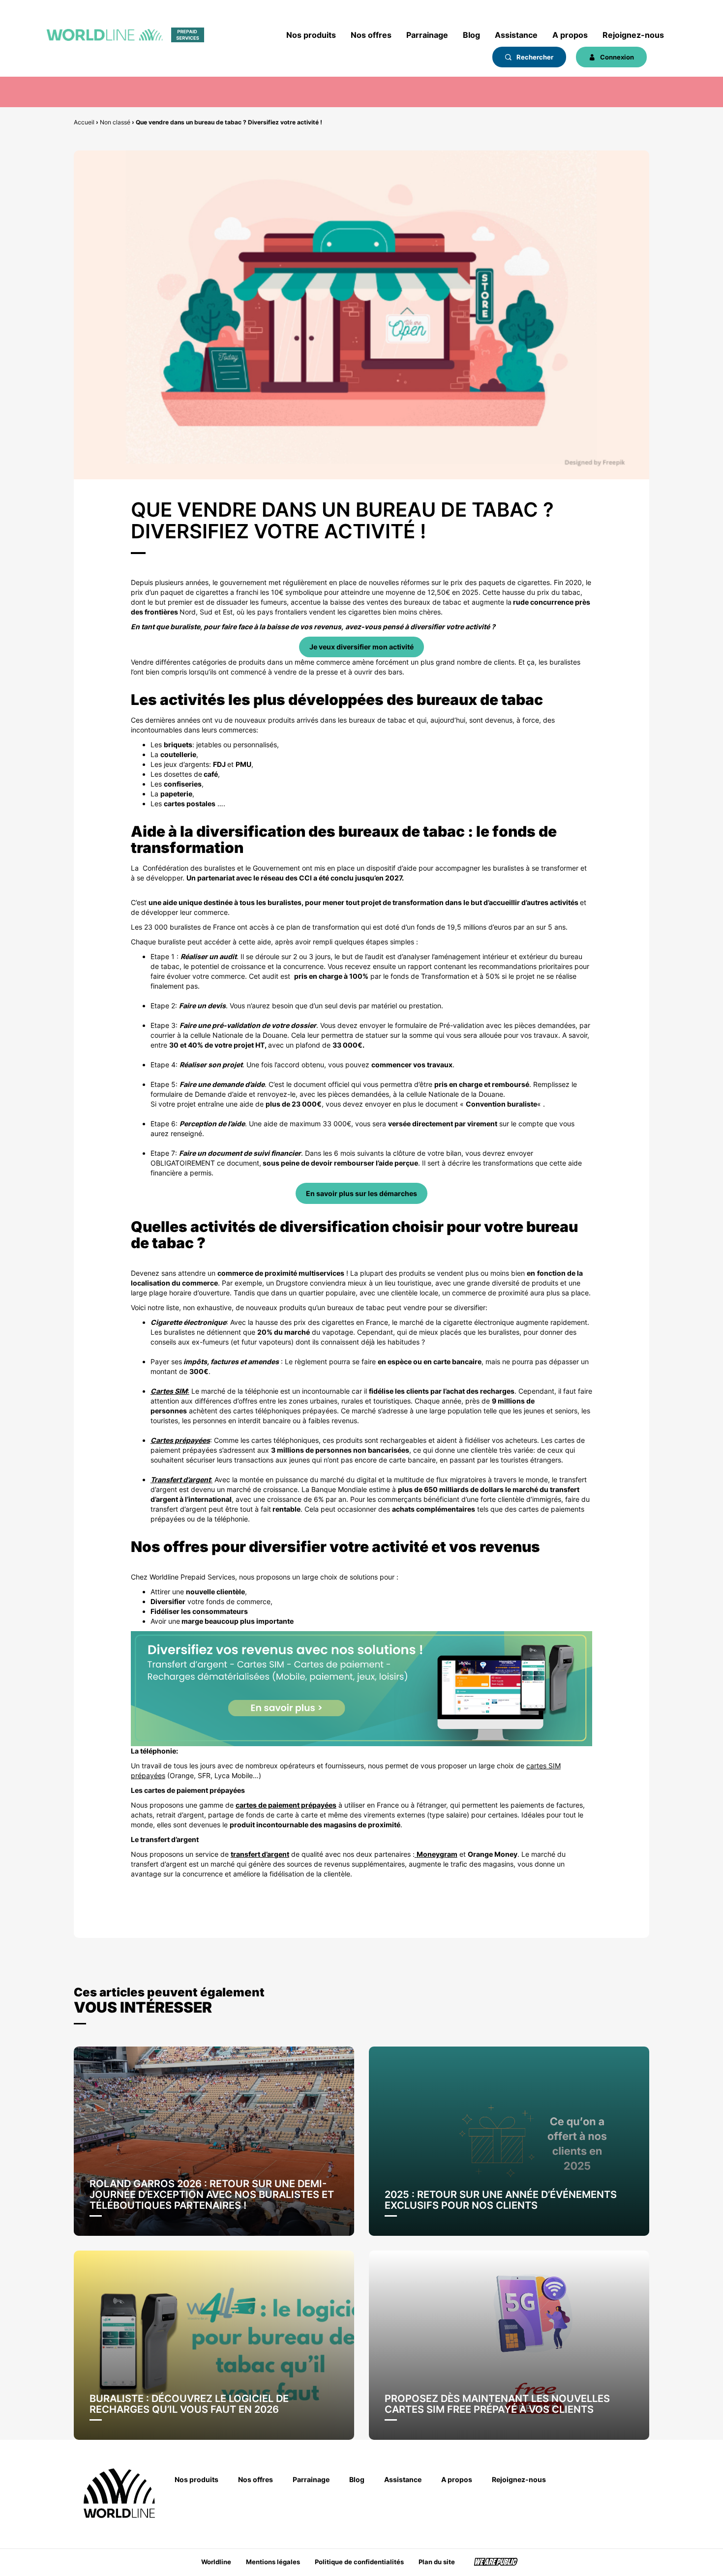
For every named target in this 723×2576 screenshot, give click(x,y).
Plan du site (437, 2562)
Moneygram (437, 1854)
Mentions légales (273, 2562)
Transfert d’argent (181, 1479)
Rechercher (534, 57)
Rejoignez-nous (633, 35)
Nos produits (311, 35)
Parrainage (427, 35)
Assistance (516, 35)
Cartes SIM (169, 1391)
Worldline (216, 2562)
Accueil (84, 122)
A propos (570, 35)
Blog (471, 35)
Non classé (115, 122)
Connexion (616, 57)
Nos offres (371, 35)
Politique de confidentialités (359, 2562)
